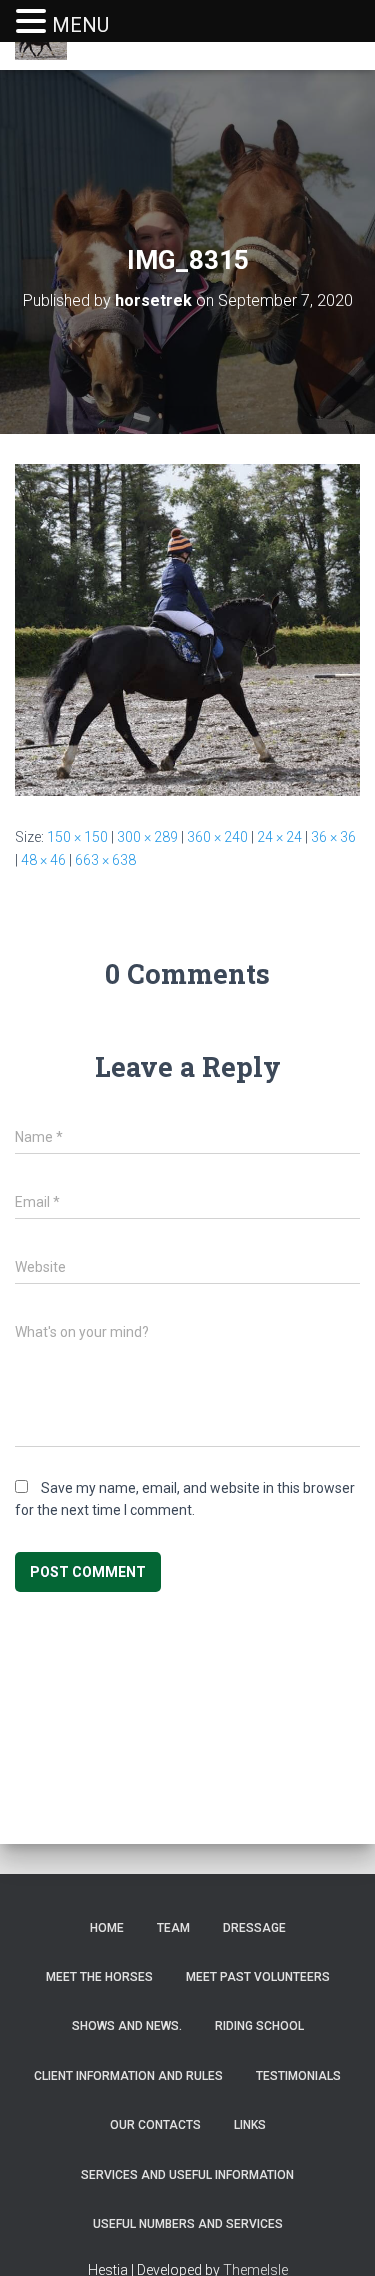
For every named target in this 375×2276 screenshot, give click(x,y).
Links (250, 2125)
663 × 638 (105, 860)
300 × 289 (147, 837)
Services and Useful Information (187, 2175)
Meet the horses (99, 1977)
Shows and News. (127, 2026)
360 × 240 (217, 837)
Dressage (254, 1928)
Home (107, 1928)
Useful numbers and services (188, 2224)
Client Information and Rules (128, 2076)
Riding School (259, 2026)
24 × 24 (279, 837)
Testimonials (298, 2076)
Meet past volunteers (258, 1977)
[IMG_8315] (187, 629)
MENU (80, 25)
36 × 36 (333, 837)
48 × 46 (43, 860)
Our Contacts (155, 2125)
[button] (34, 22)
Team (173, 1928)
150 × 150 (77, 837)
